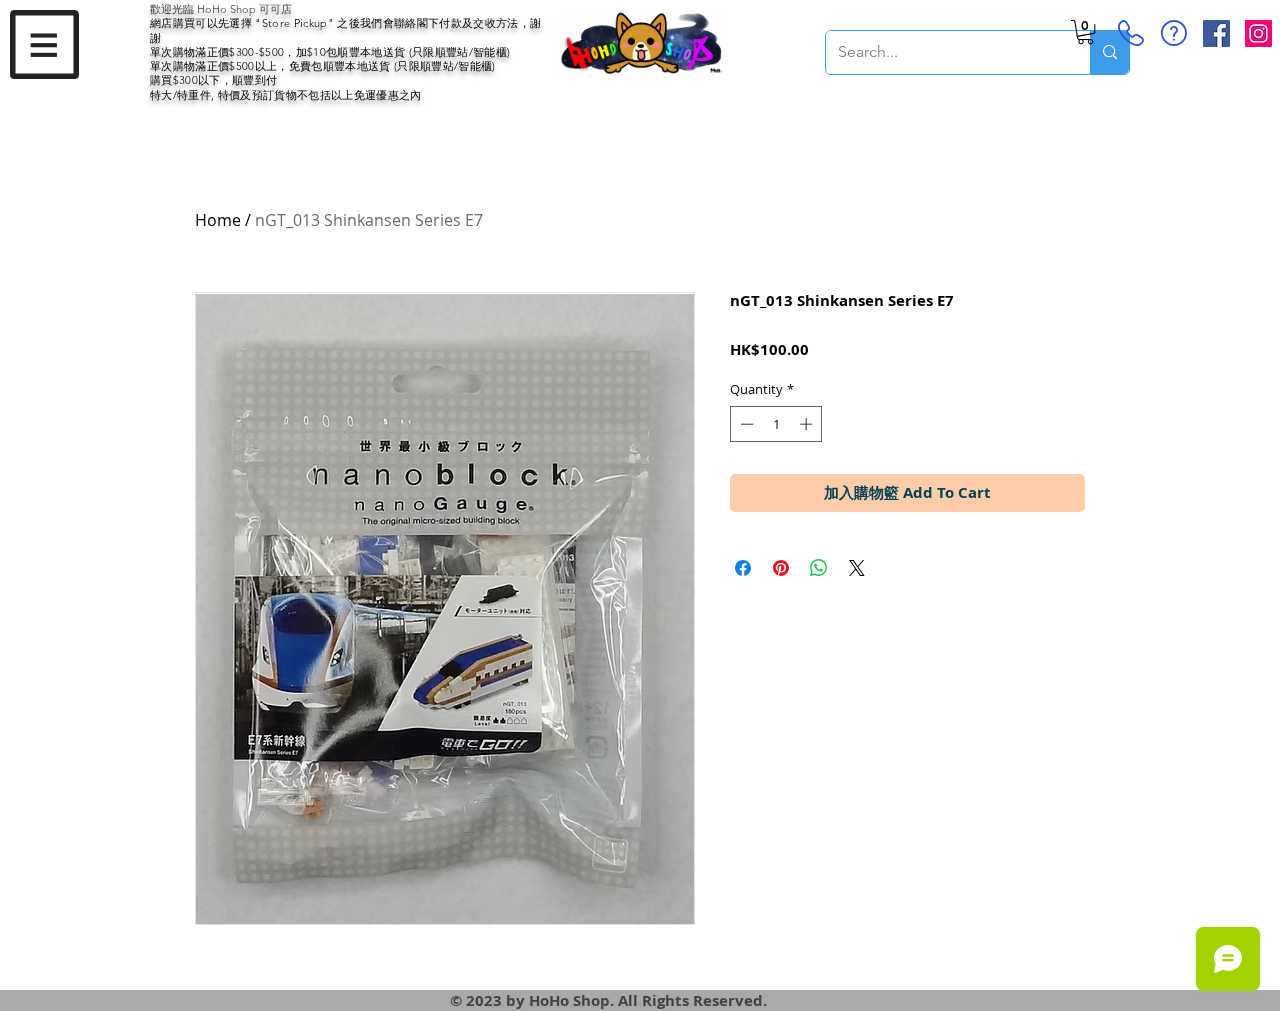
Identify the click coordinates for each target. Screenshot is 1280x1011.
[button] (44, 44)
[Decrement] (745, 424)
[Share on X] (857, 568)
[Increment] (808, 424)
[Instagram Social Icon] (1258, 33)
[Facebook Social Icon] (1216, 33)
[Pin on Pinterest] (781, 568)
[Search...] (1109, 52)
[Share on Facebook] (743, 568)
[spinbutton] (776, 424)
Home (218, 220)
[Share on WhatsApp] (819, 568)
